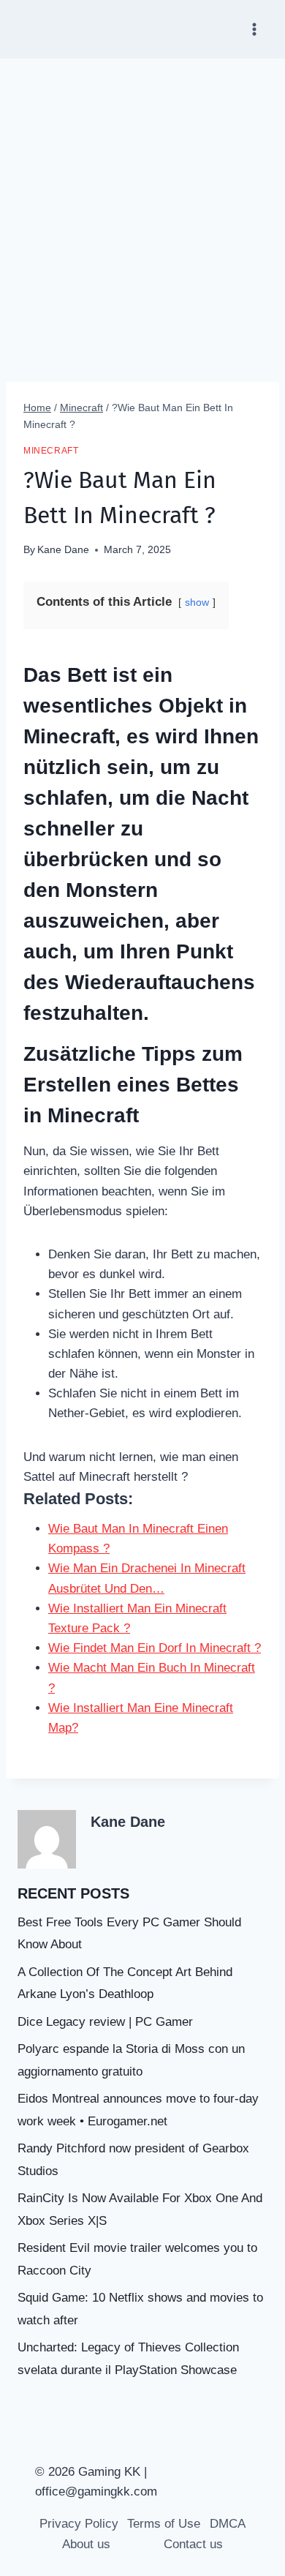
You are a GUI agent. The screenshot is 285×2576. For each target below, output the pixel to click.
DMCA (228, 2524)
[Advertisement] (142, 209)
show (197, 602)
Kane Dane (63, 550)
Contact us (193, 2544)
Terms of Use (164, 2524)
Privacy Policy (79, 2524)
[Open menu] (254, 29)
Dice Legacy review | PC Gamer (105, 2022)
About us (86, 2544)
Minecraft (51, 451)
